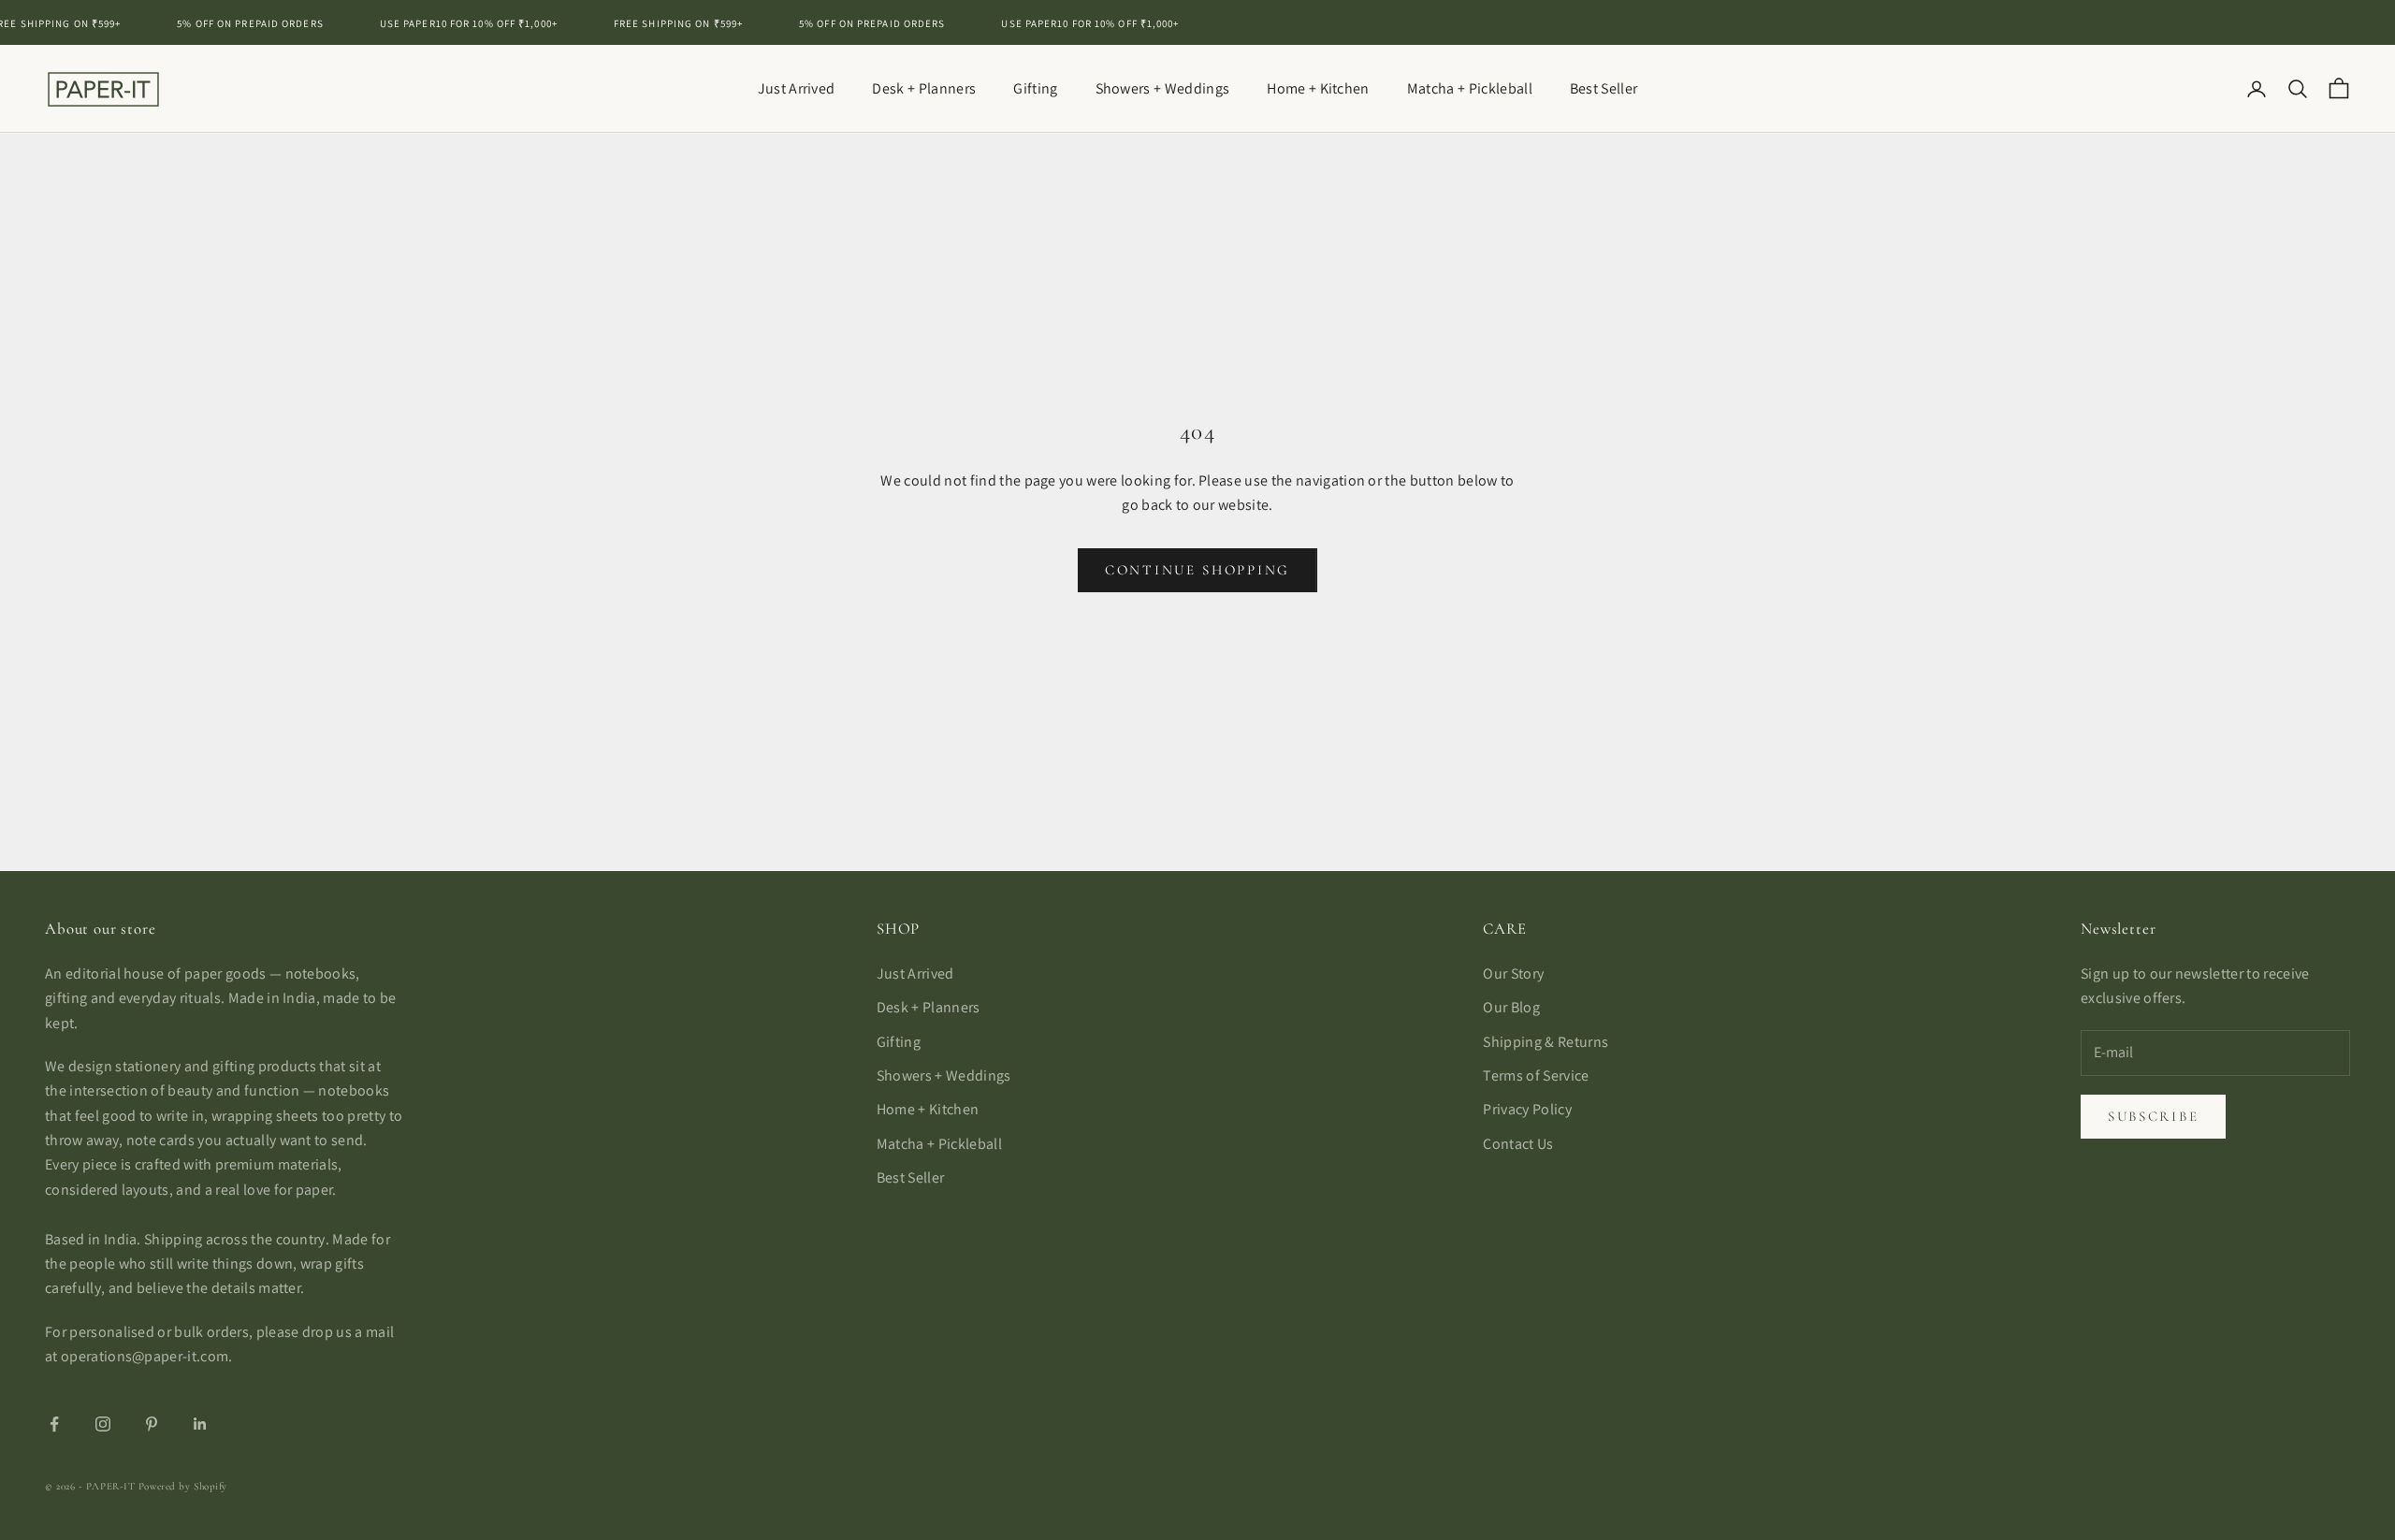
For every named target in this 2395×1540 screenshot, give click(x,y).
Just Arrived (797, 88)
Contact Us (1518, 1144)
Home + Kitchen (1318, 88)
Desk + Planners (924, 88)
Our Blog (1511, 1007)
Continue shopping (1197, 570)
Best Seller (1604, 88)
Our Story (1513, 973)
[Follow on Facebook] (54, 1424)
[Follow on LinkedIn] (200, 1424)
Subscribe (2153, 1116)
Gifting (1035, 88)
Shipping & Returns (1546, 1042)
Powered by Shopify (183, 1486)
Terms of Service (1536, 1075)
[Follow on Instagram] (103, 1424)
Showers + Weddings (1163, 88)
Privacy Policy (1527, 1109)
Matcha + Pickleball (1470, 88)
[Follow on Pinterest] (152, 1424)
